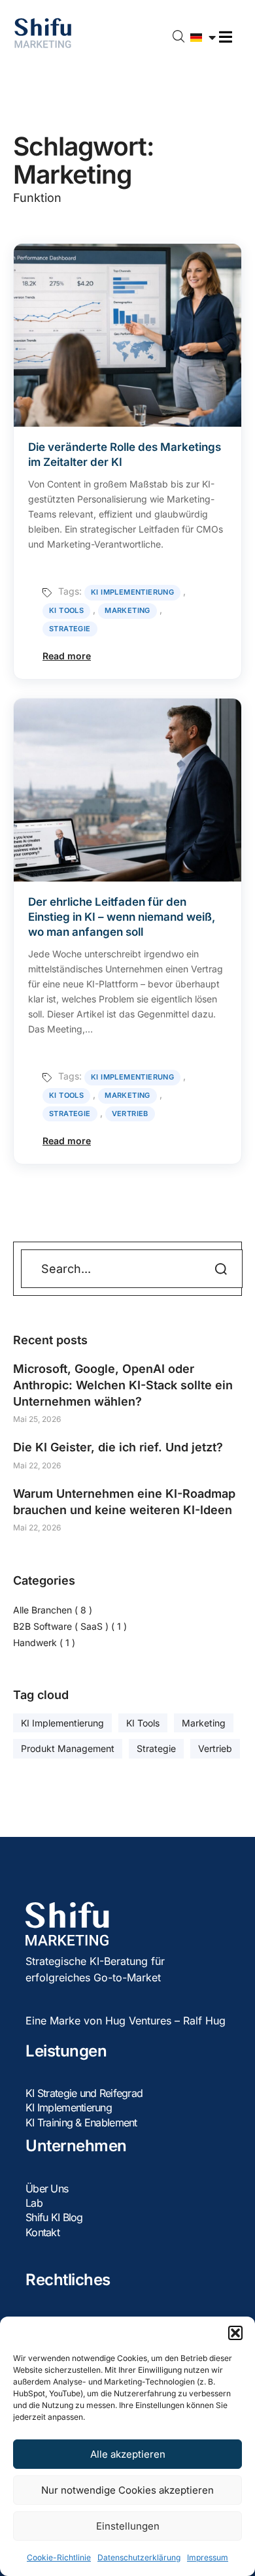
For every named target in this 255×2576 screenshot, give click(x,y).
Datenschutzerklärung (139, 2557)
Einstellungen (128, 2526)
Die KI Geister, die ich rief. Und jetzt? (118, 1447)
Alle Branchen (42, 1610)
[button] (235, 2333)
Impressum (208, 2557)
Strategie (70, 629)
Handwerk (35, 1643)
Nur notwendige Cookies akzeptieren (127, 2490)
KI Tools (66, 610)
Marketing (127, 610)
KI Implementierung (132, 592)
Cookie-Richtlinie (59, 2557)
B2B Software (61, 1626)
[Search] (207, 1268)
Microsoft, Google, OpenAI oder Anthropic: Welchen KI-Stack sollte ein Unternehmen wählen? (123, 1385)
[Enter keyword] (179, 37)
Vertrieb (130, 1114)
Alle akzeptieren (128, 2454)
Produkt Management (68, 1748)
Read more (67, 656)
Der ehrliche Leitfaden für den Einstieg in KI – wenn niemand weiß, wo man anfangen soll (122, 917)
